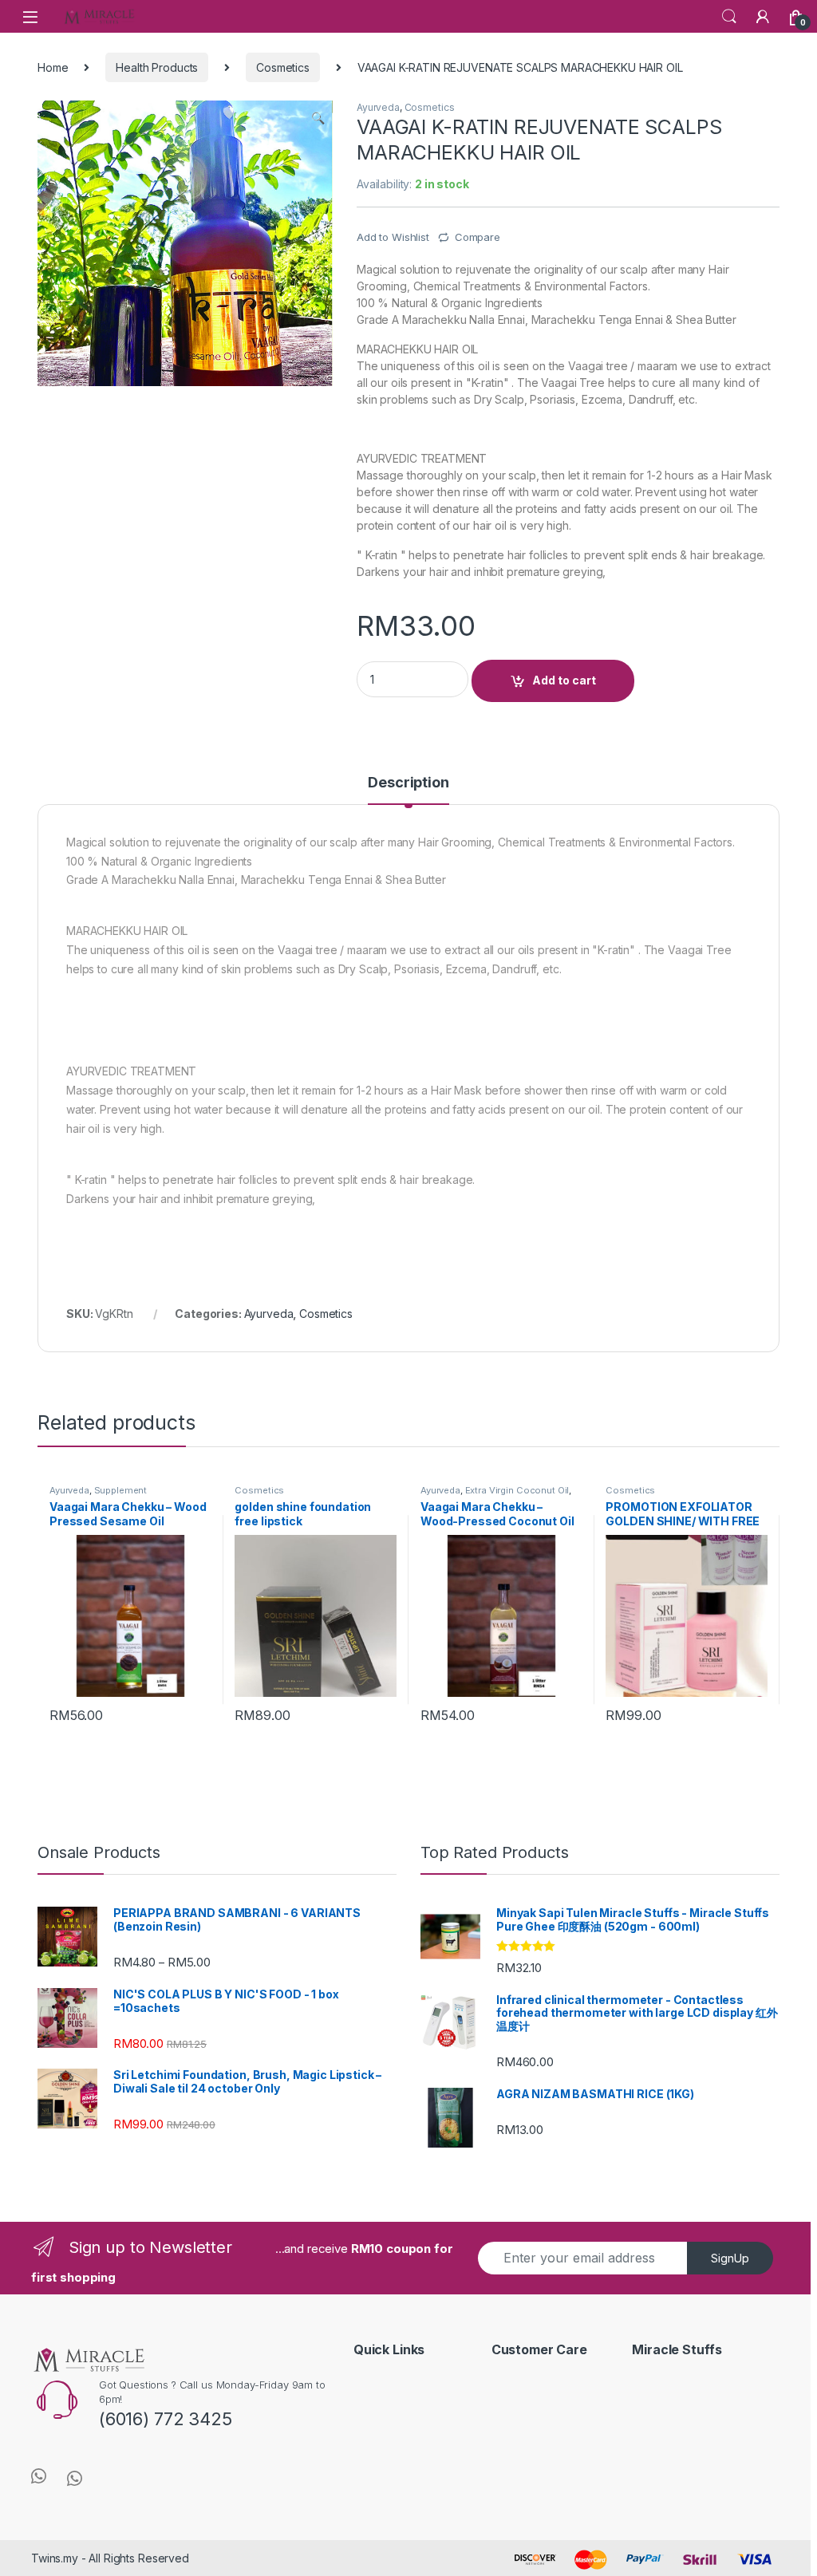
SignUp (730, 2258)
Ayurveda (378, 107)
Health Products (157, 67)
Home (53, 67)
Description (408, 783)
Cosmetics (283, 67)
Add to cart (564, 680)
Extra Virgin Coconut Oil (517, 1490)
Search (729, 17)
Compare (478, 237)
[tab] (408, 790)
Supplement (121, 1490)
